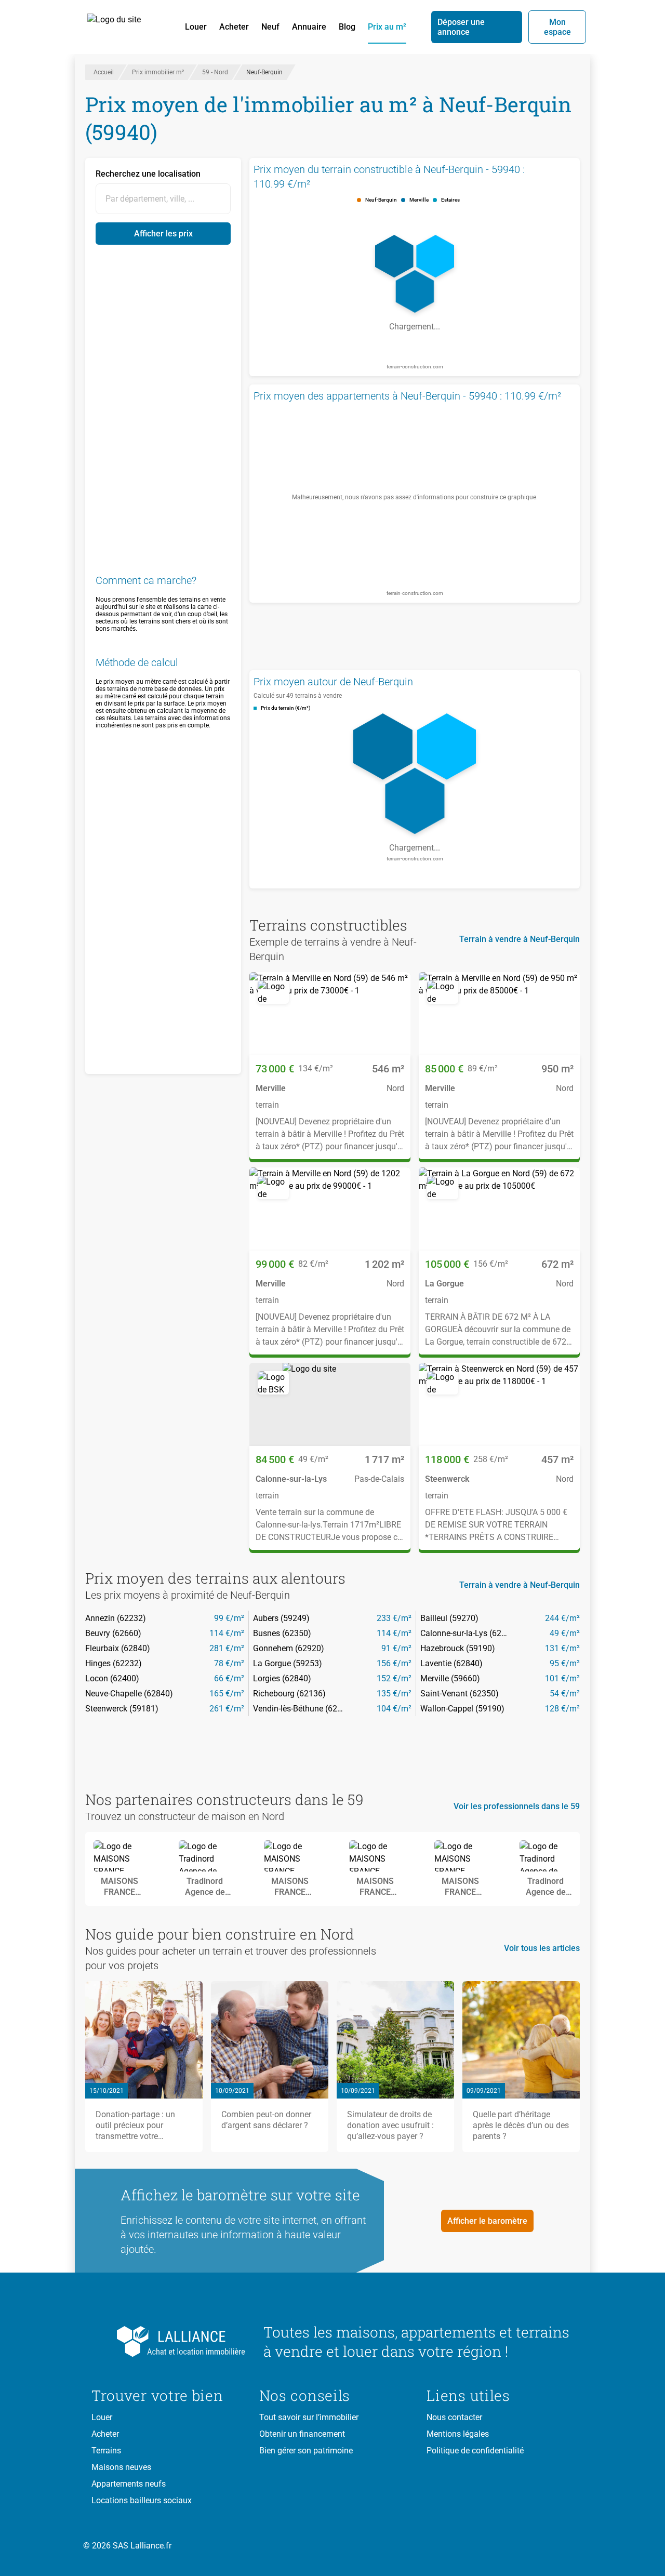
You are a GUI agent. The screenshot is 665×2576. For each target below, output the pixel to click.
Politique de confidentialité (475, 2451)
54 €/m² (565, 1694)
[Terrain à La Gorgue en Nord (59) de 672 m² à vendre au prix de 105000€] (499, 1209)
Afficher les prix (163, 234)
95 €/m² (565, 1663)
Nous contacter (454, 2417)
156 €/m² (394, 1663)
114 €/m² (227, 1633)
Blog (347, 27)
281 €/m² (227, 1648)
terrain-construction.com (415, 367)
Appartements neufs (129, 2484)
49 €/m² (565, 1633)
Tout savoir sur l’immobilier (309, 2417)
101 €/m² (562, 1678)
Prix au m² (387, 27)
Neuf (270, 27)
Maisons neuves (121, 2467)
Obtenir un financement (302, 2434)
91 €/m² (396, 1648)
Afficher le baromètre (487, 2221)
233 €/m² (394, 1618)
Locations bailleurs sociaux (142, 2500)
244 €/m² (562, 1618)
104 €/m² (394, 1709)
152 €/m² (394, 1678)
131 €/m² (562, 1648)
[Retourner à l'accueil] (169, 2342)
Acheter (234, 27)
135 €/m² (394, 1694)
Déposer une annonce (461, 27)
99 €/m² (229, 1618)
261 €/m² (227, 1709)
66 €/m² (229, 1678)
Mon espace (557, 27)
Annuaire (309, 27)
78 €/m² (229, 1663)
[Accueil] (126, 27)
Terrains (106, 2451)
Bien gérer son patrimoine (306, 2451)
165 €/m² (227, 1694)
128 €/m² (562, 1709)
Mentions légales (458, 2434)
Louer (196, 27)
